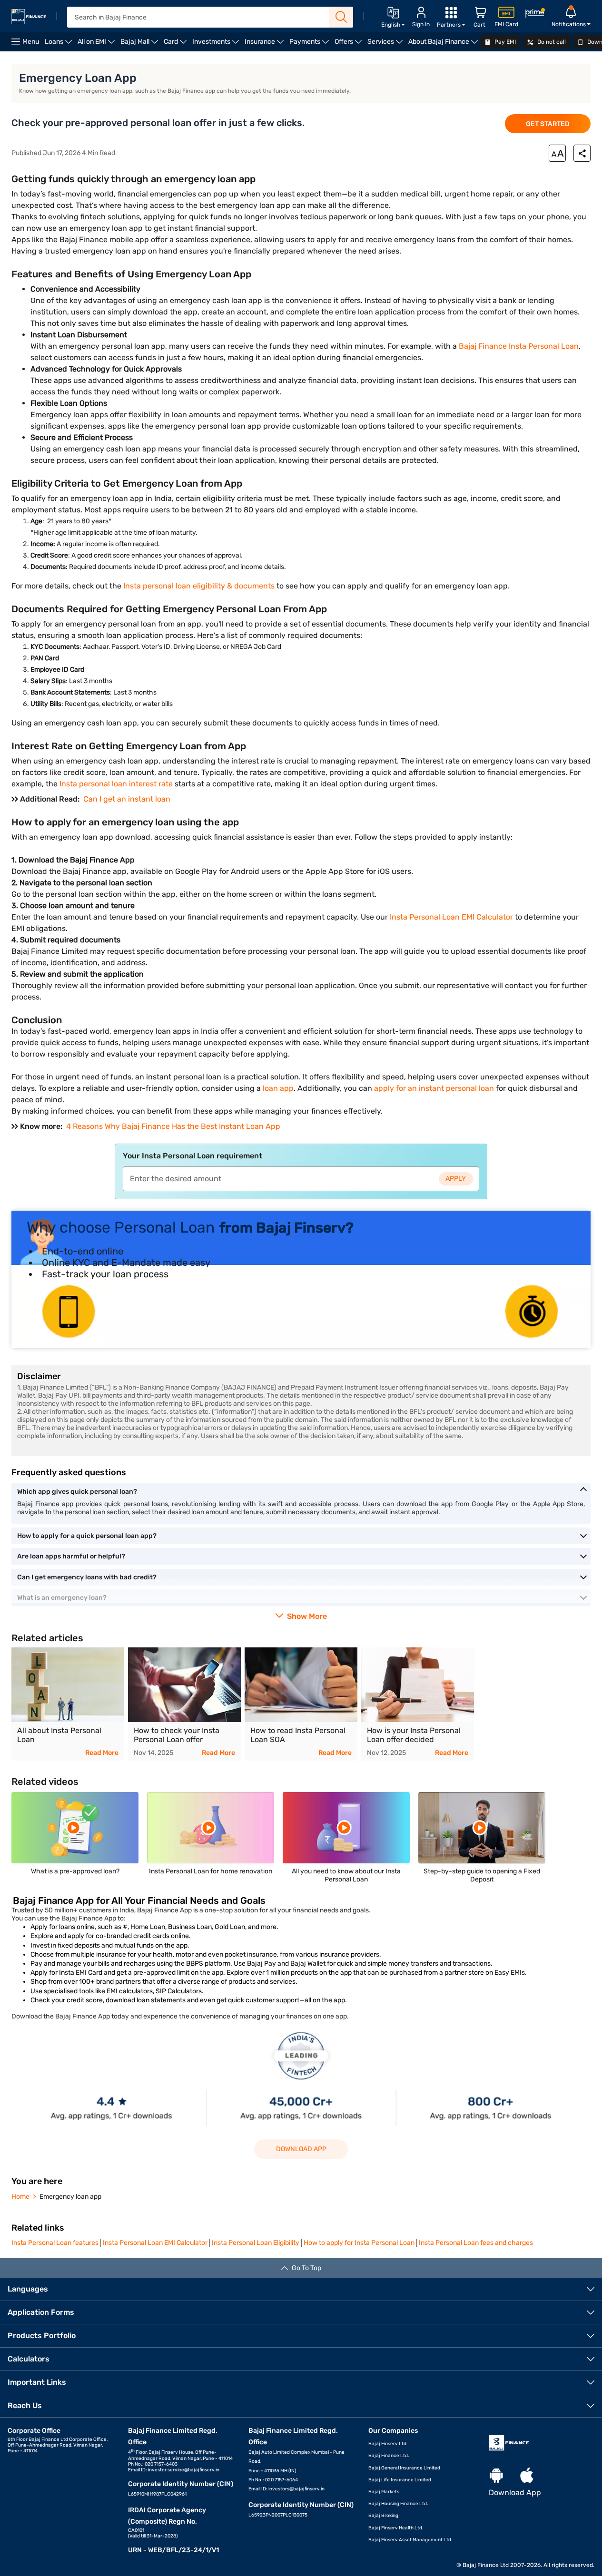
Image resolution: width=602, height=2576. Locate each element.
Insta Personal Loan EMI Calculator (451, 917)
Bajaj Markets (384, 2492)
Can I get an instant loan (127, 799)
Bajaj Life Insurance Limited (400, 2480)
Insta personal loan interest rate (116, 784)
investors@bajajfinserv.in (296, 2489)
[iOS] (527, 2476)
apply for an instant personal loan (434, 1088)
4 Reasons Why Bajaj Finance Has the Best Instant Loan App (173, 1126)
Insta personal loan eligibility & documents (199, 586)
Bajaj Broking (383, 2516)
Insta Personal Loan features (55, 2243)
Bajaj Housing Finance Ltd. (398, 2504)
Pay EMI (504, 42)
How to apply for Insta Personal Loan (359, 2243)
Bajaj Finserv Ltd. (388, 2444)
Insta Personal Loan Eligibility (256, 2243)
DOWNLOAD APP (301, 2149)
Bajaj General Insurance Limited (404, 2468)
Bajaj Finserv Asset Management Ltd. (410, 2540)
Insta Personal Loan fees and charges (476, 2243)
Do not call (551, 42)
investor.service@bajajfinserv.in (184, 2470)
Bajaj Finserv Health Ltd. (396, 2528)
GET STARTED (548, 124)
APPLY (456, 1179)
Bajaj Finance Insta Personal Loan (519, 346)
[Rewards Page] (535, 15)
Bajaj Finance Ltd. (389, 2456)
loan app (278, 1088)
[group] (301, 1279)
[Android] (496, 2476)
